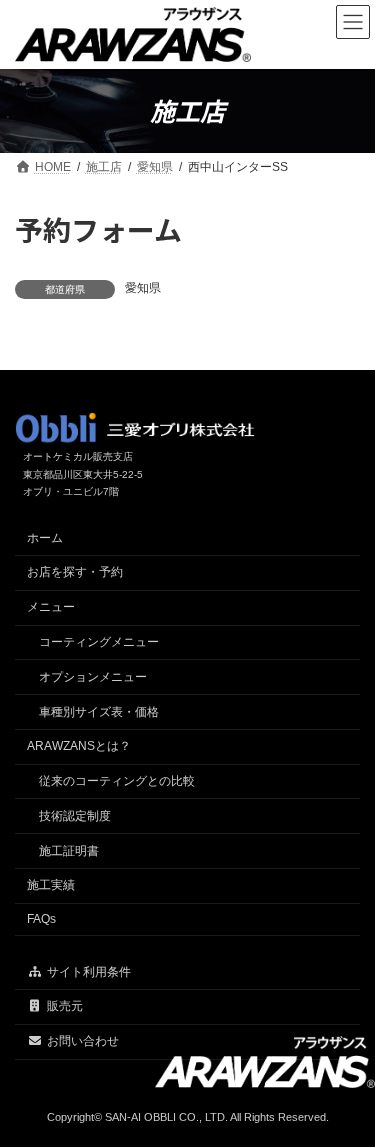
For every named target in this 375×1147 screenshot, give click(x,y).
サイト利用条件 (89, 972)
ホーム (45, 538)
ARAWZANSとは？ (79, 746)
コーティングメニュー (99, 642)
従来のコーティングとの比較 (117, 781)
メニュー (51, 607)
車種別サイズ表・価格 (99, 712)
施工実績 (51, 885)
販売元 (65, 1006)
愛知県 (143, 288)
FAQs (41, 919)
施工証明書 (69, 851)
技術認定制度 (75, 816)
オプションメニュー (93, 677)
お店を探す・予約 (75, 572)
